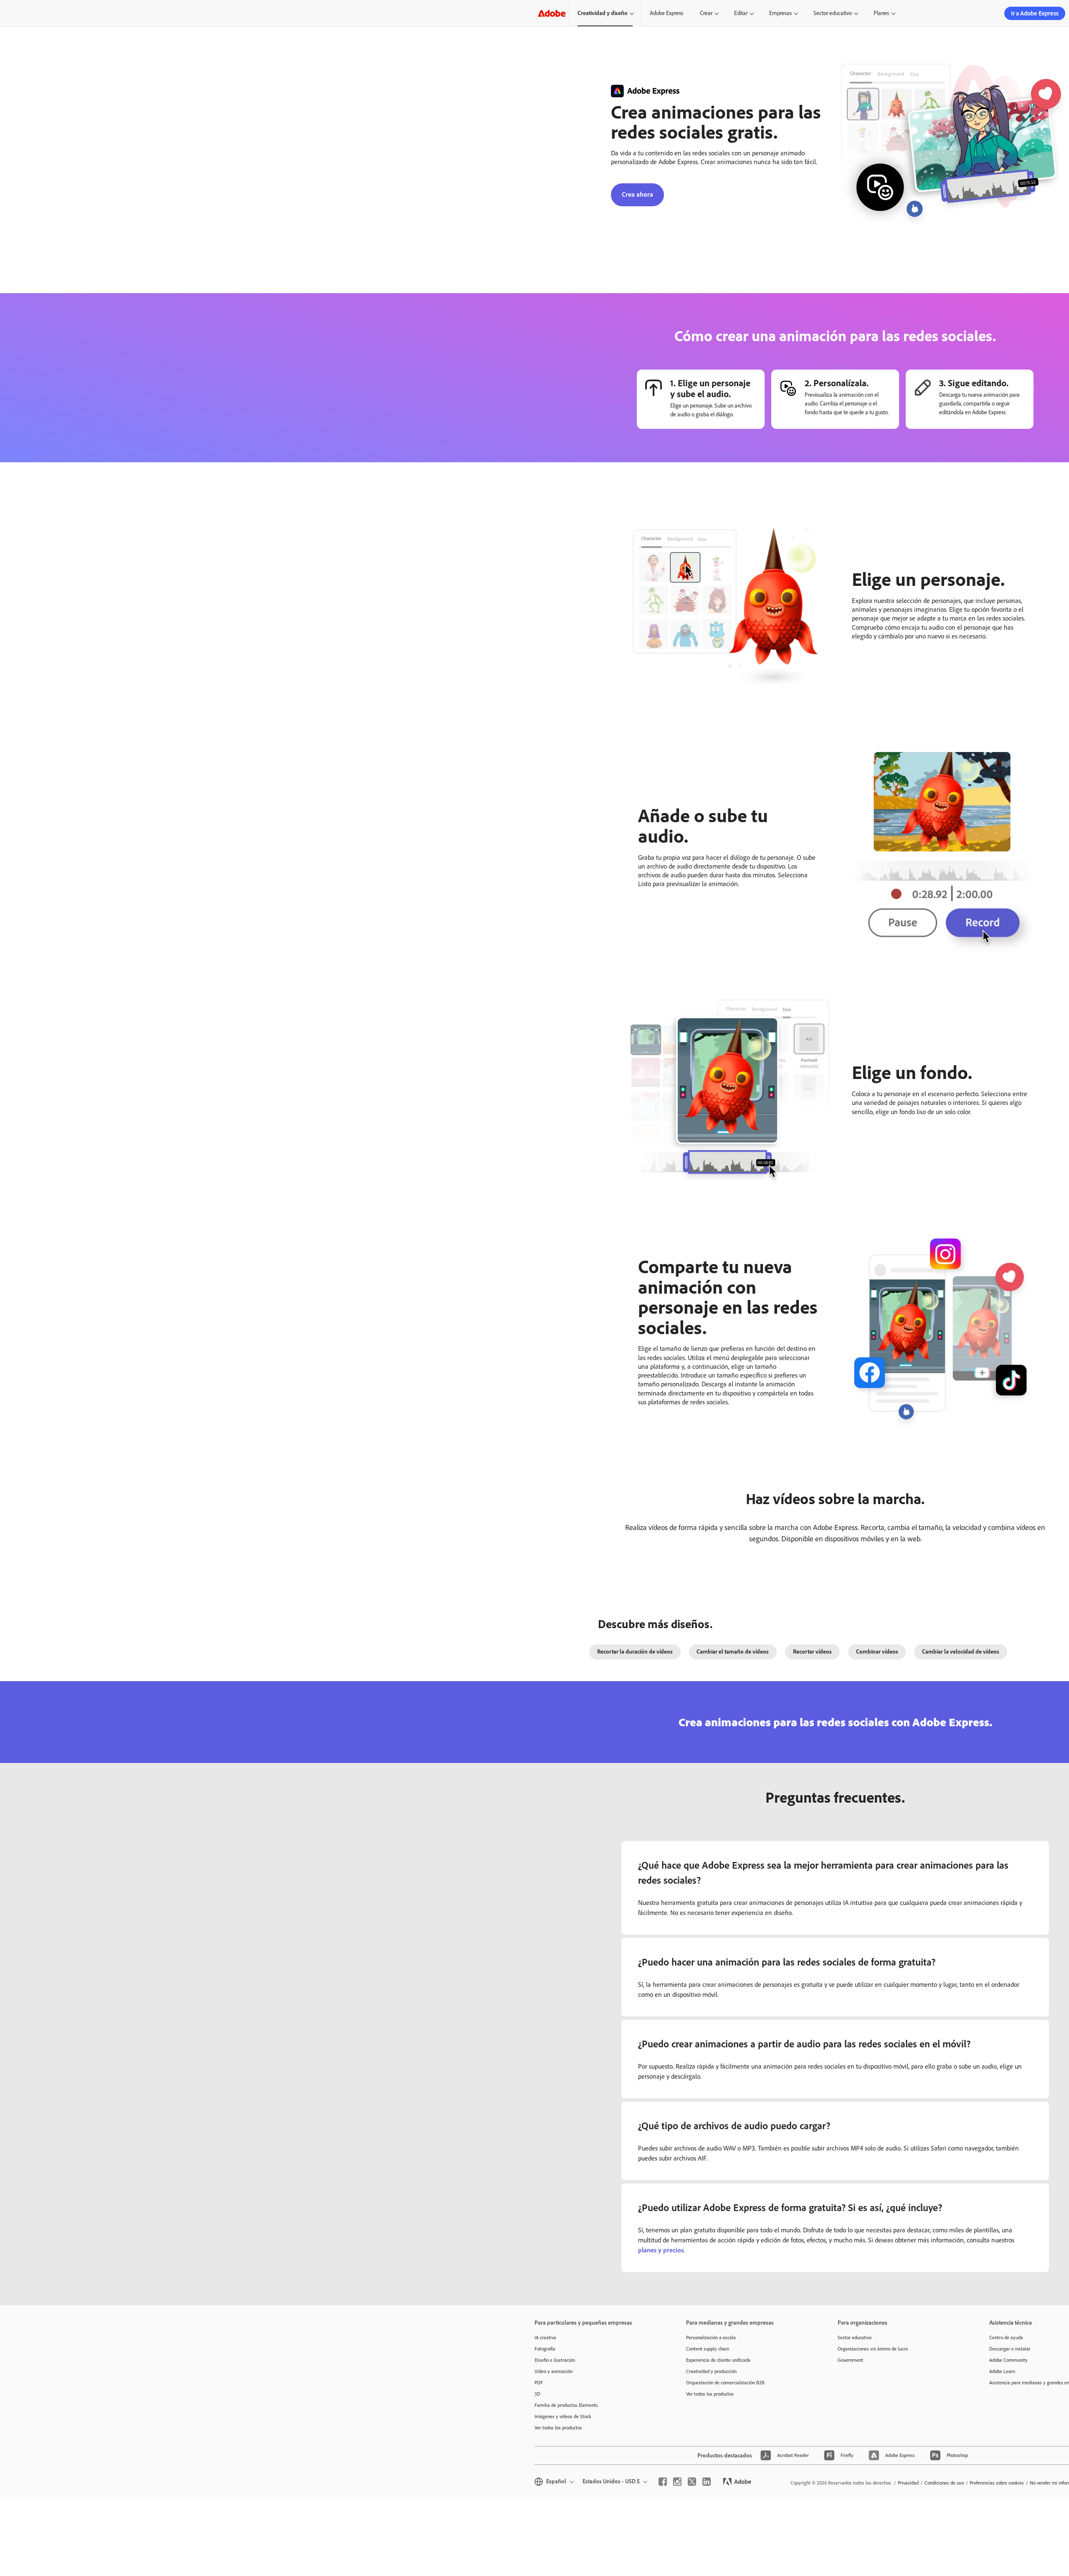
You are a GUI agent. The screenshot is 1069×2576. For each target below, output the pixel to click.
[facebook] (663, 2482)
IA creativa (545, 2338)
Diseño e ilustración (555, 2360)
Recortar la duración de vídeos (635, 1652)
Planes (881, 13)
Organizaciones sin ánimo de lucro (873, 2349)
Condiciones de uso (944, 2483)
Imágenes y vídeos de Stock (563, 2416)
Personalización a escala (711, 2338)
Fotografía (545, 2349)
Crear (706, 13)
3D (537, 2394)
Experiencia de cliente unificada (718, 2360)
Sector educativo (833, 13)
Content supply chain (708, 2349)
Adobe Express (666, 13)
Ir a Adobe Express (1035, 13)
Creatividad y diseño (603, 13)
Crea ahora (637, 194)
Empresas (780, 13)
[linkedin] (707, 2482)
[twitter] (692, 2482)
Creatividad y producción (711, 2371)
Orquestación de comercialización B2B (725, 2383)
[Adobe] (552, 13)
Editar (741, 13)
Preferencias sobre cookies (997, 2483)
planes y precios (661, 2250)
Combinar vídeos (877, 1652)
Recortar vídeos (812, 1652)
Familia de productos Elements (566, 2405)
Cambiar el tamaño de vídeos (733, 1652)
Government (850, 2360)
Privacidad (908, 2483)
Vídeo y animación (553, 2371)
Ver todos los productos (558, 2428)
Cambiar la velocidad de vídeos (961, 1652)
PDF (539, 2383)
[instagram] (677, 2482)
